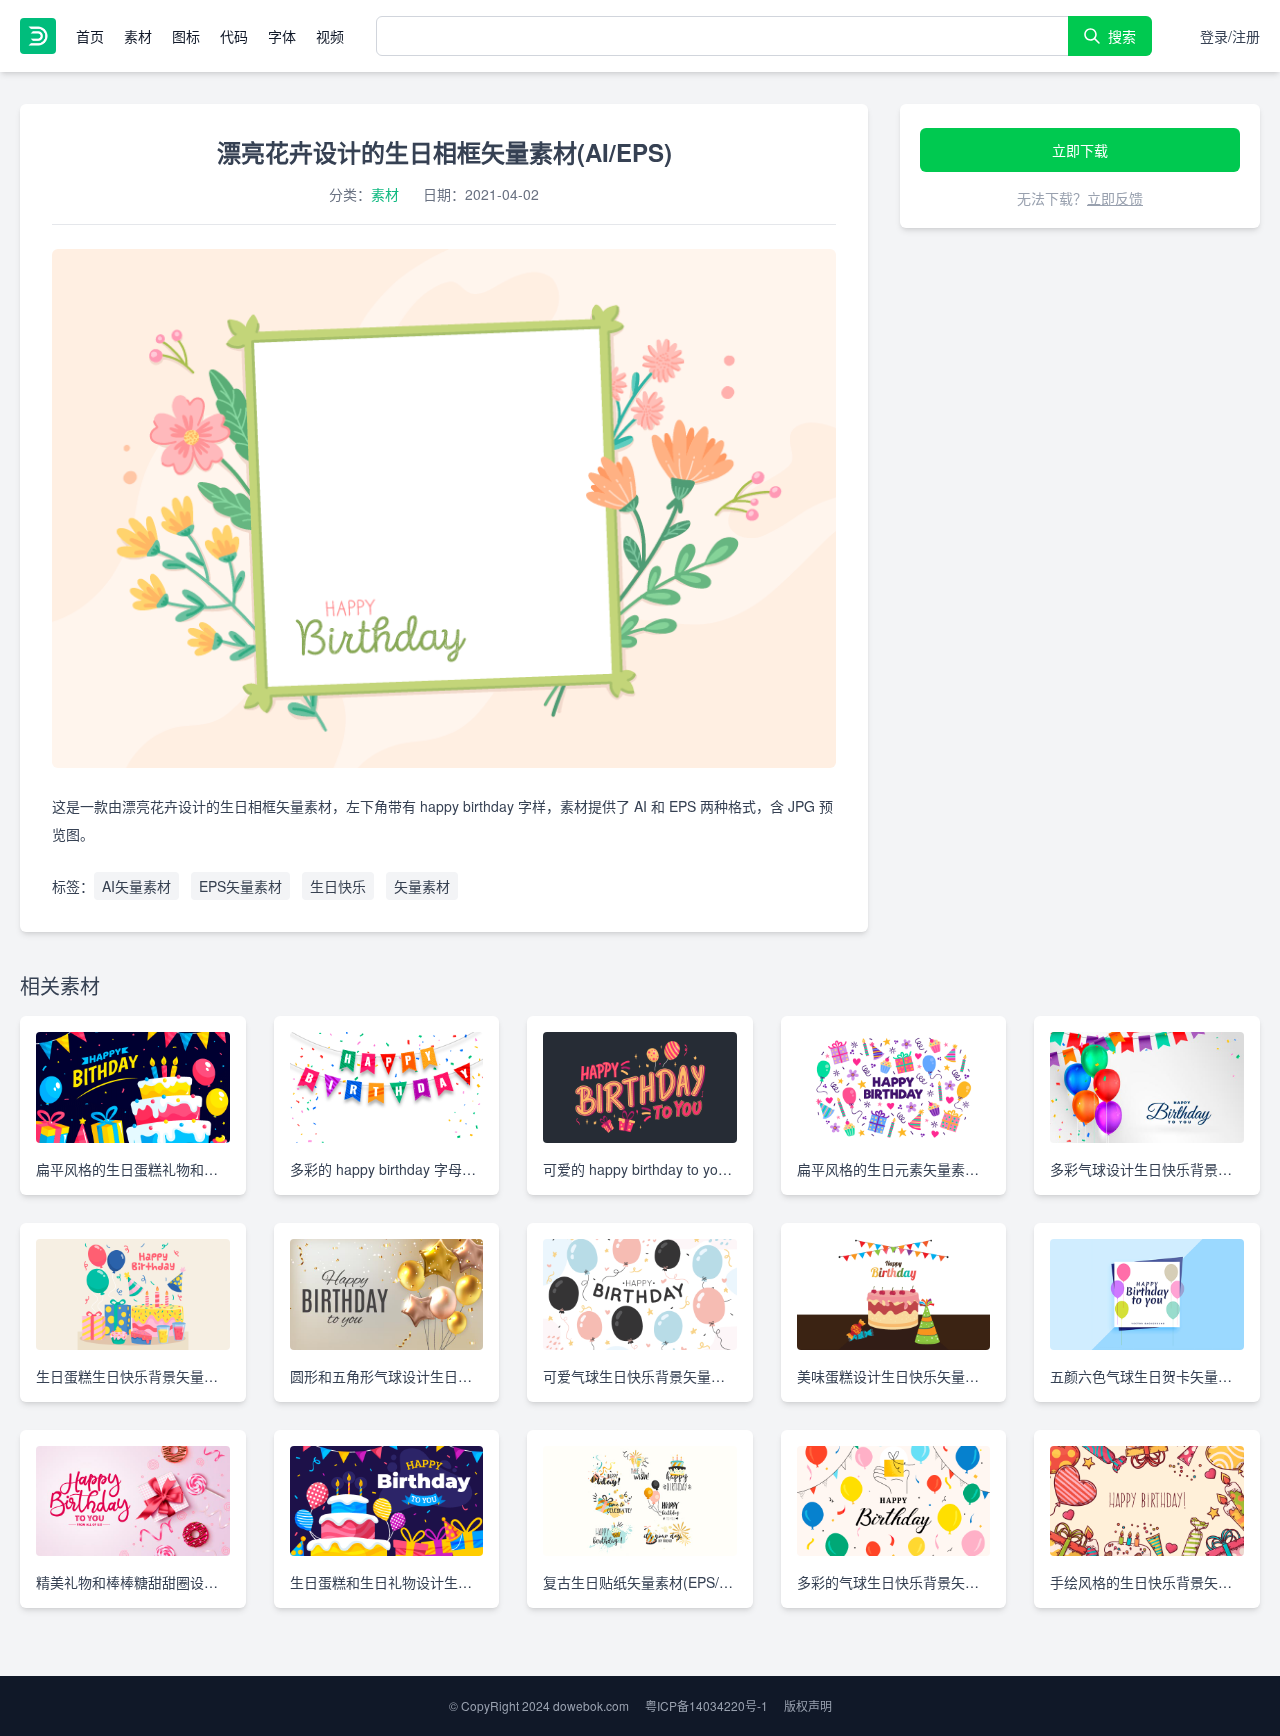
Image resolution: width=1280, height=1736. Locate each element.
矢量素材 (422, 886)
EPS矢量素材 (240, 886)
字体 (282, 36)
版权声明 (808, 1705)
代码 (234, 36)
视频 (330, 36)
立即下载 (1080, 150)
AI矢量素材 (136, 886)
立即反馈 (1115, 198)
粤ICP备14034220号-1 (706, 1705)
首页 (90, 36)
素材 (138, 36)
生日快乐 (338, 886)
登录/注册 (1230, 36)
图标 (186, 36)
